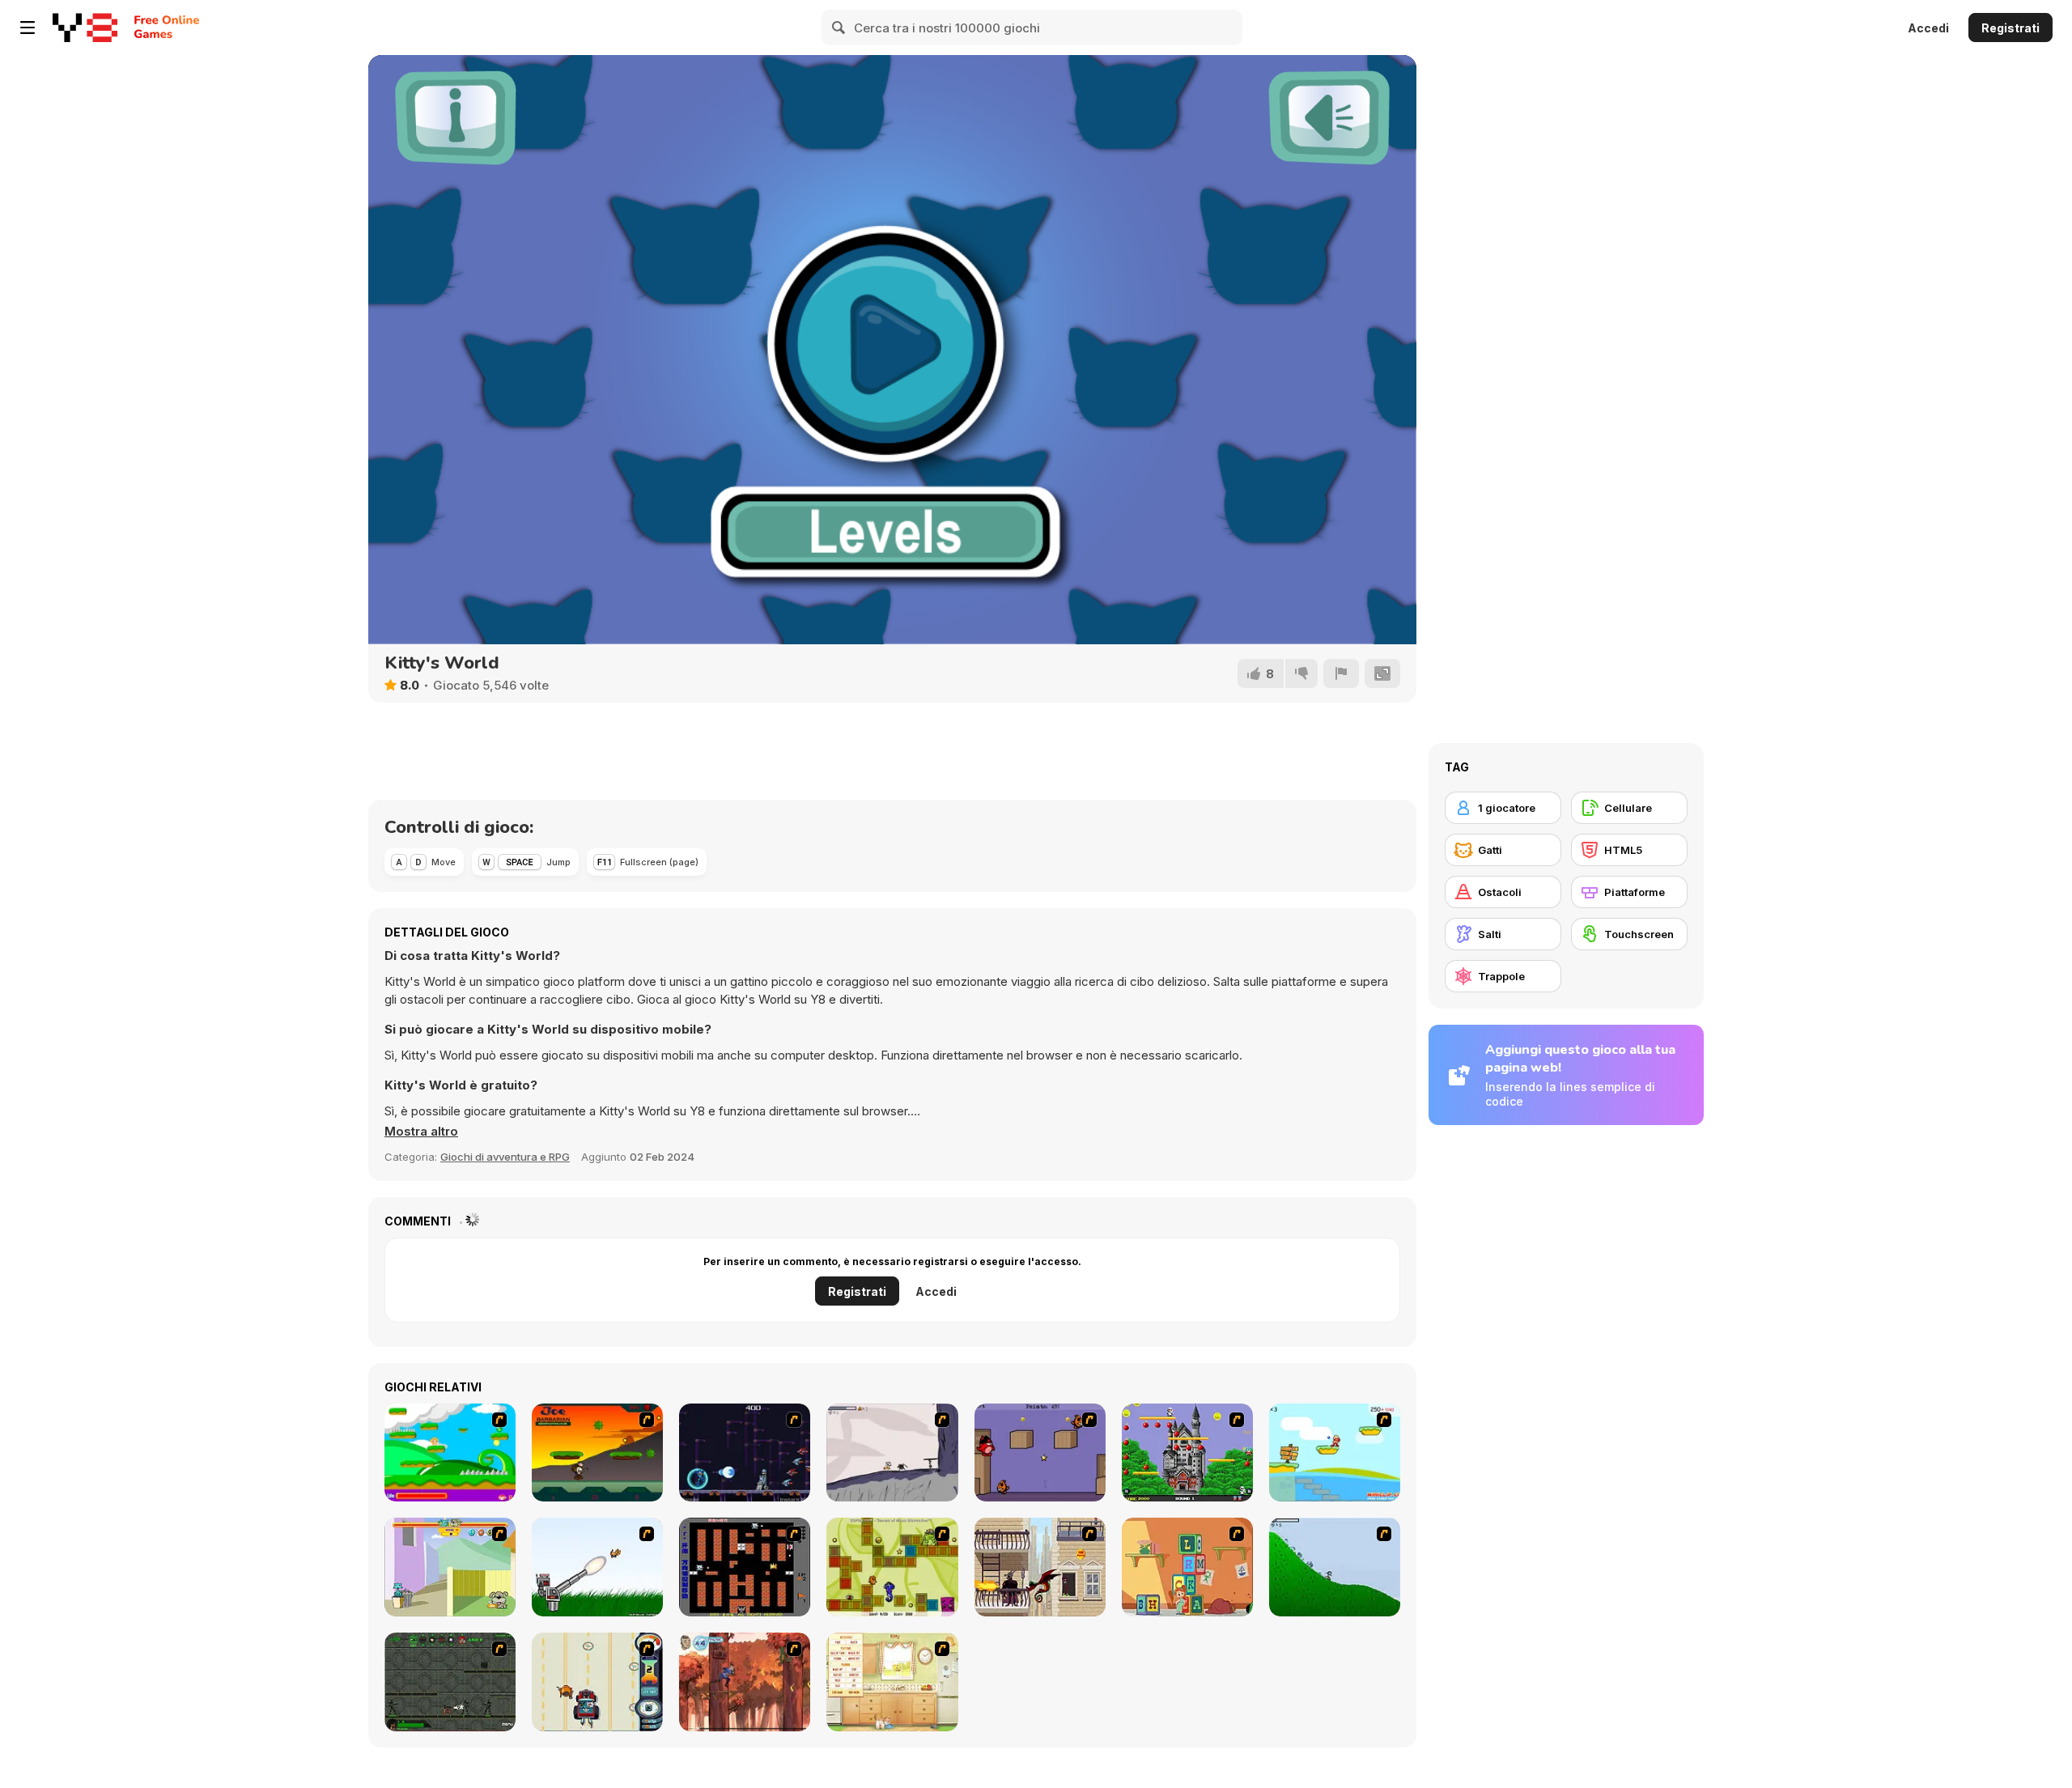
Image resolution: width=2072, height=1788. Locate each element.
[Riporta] (1341, 673)
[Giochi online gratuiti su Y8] (85, 28)
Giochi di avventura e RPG (505, 1157)
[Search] (839, 28)
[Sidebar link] (28, 28)
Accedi (1928, 28)
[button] (421, 1132)
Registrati (2010, 28)
